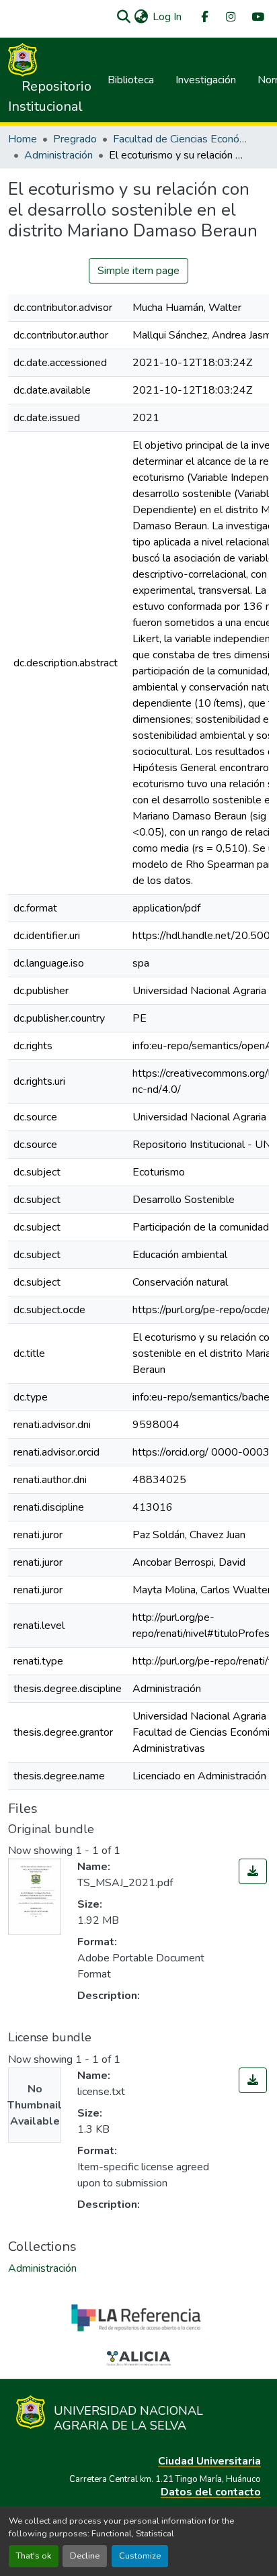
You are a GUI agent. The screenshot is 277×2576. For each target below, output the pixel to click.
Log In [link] (167, 17)
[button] (123, 17)
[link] (253, 1871)
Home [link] (23, 139)
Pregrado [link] (75, 139)
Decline (85, 2556)
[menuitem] (204, 17)
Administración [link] (58, 155)
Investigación (206, 80)
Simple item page (138, 271)
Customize (140, 2556)
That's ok (34, 2556)
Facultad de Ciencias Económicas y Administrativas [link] (180, 139)
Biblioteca (131, 80)
